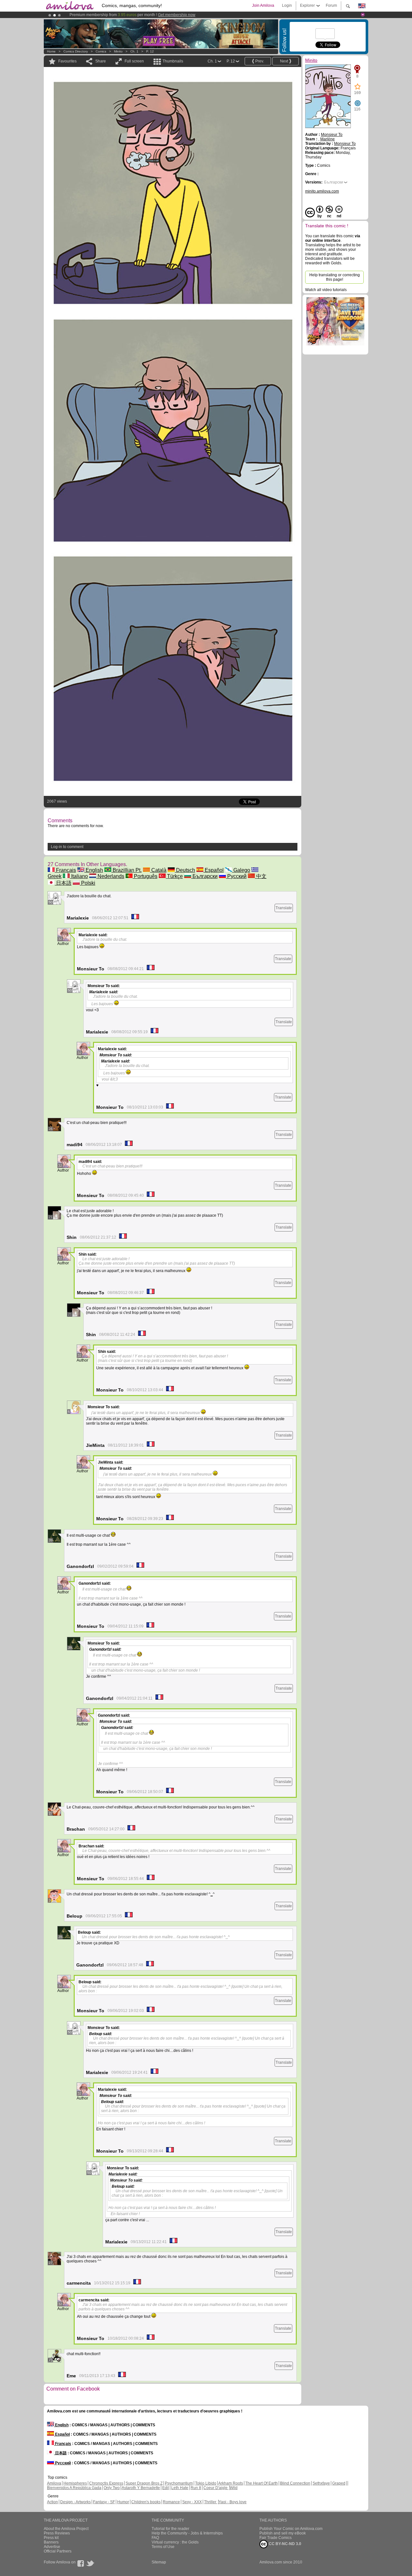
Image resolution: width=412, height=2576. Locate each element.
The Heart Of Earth (262, 2483)
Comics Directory (76, 51)
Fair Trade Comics (276, 2538)
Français (65, 870)
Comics (101, 51)
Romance (171, 2502)
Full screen (134, 61)
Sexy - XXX (192, 2502)
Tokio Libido (206, 2483)
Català (158, 870)
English (94, 870)
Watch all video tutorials (326, 290)
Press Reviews (57, 2533)
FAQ (155, 2538)
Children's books (146, 2502)
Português (145, 876)
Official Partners (58, 2551)
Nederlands (110, 876)
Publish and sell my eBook (283, 2533)
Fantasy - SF (104, 2502)
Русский (236, 876)
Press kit (51, 2538)
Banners (51, 2542)
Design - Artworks (75, 2502)
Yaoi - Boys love (233, 2502)
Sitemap (159, 2562)
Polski (88, 883)
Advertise (52, 2547)
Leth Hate (180, 2488)
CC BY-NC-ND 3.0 (285, 2544)
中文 (261, 876)
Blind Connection (295, 2483)
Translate (284, 908)
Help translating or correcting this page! (335, 277)
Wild (234, 2488)
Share (101, 61)
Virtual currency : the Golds (175, 2542)
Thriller (211, 2502)
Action (52, 2502)
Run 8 (196, 2488)
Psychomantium (179, 2483)
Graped (339, 2483)
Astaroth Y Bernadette (141, 2488)
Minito (118, 51)
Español (214, 870)
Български (204, 876)
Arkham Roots (231, 2483)
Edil (166, 2488)
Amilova (54, 2483)
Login (287, 5)
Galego (241, 870)
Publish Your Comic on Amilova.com (291, 2529)
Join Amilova (263, 5)
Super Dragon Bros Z (144, 2483)
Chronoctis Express (106, 2483)
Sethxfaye (321, 2483)
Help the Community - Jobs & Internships (187, 2533)
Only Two (112, 2488)
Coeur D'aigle (216, 2488)
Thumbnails (173, 61)
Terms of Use (163, 2547)
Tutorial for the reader (170, 2529)
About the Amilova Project (66, 2529)
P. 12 (150, 51)
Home (51, 51)
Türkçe (174, 876)
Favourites (67, 61)
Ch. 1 (134, 51)
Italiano (79, 876)
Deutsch (185, 870)
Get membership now (177, 15)
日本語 (63, 883)
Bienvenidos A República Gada (74, 2488)
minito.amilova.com (322, 191)
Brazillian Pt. (126, 870)
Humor (123, 2502)
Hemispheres (75, 2483)
